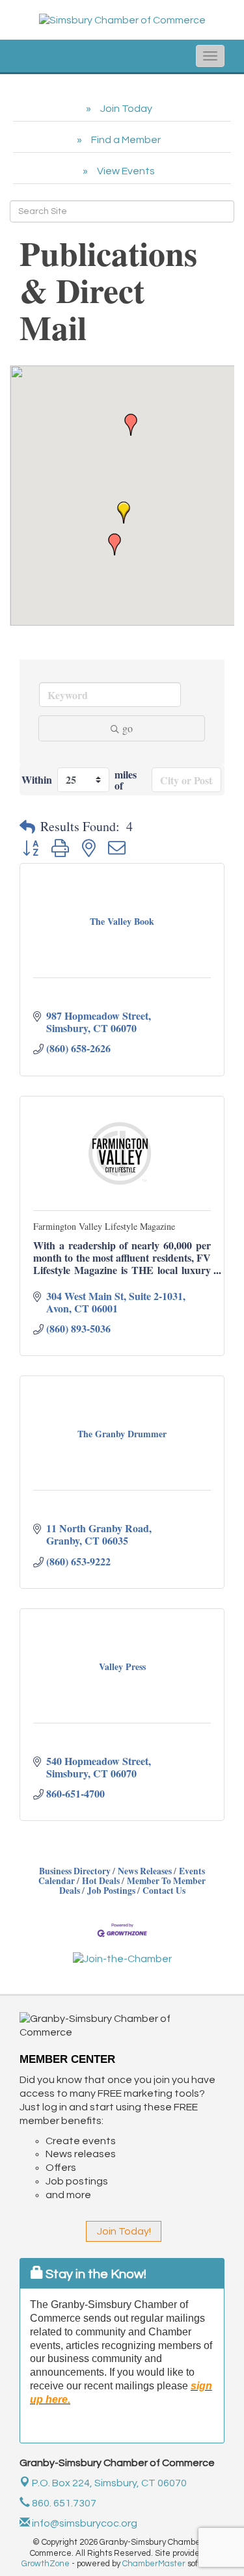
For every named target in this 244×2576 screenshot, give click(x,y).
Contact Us (164, 1891)
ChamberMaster (154, 2564)
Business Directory (75, 1871)
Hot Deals (101, 1881)
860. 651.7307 (63, 2503)
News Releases (145, 1871)
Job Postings (111, 1891)
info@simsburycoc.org (84, 2523)
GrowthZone (46, 2564)
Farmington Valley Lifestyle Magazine (104, 1226)
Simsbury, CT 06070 (109, 2483)
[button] (124, 512)
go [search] (128, 728)
